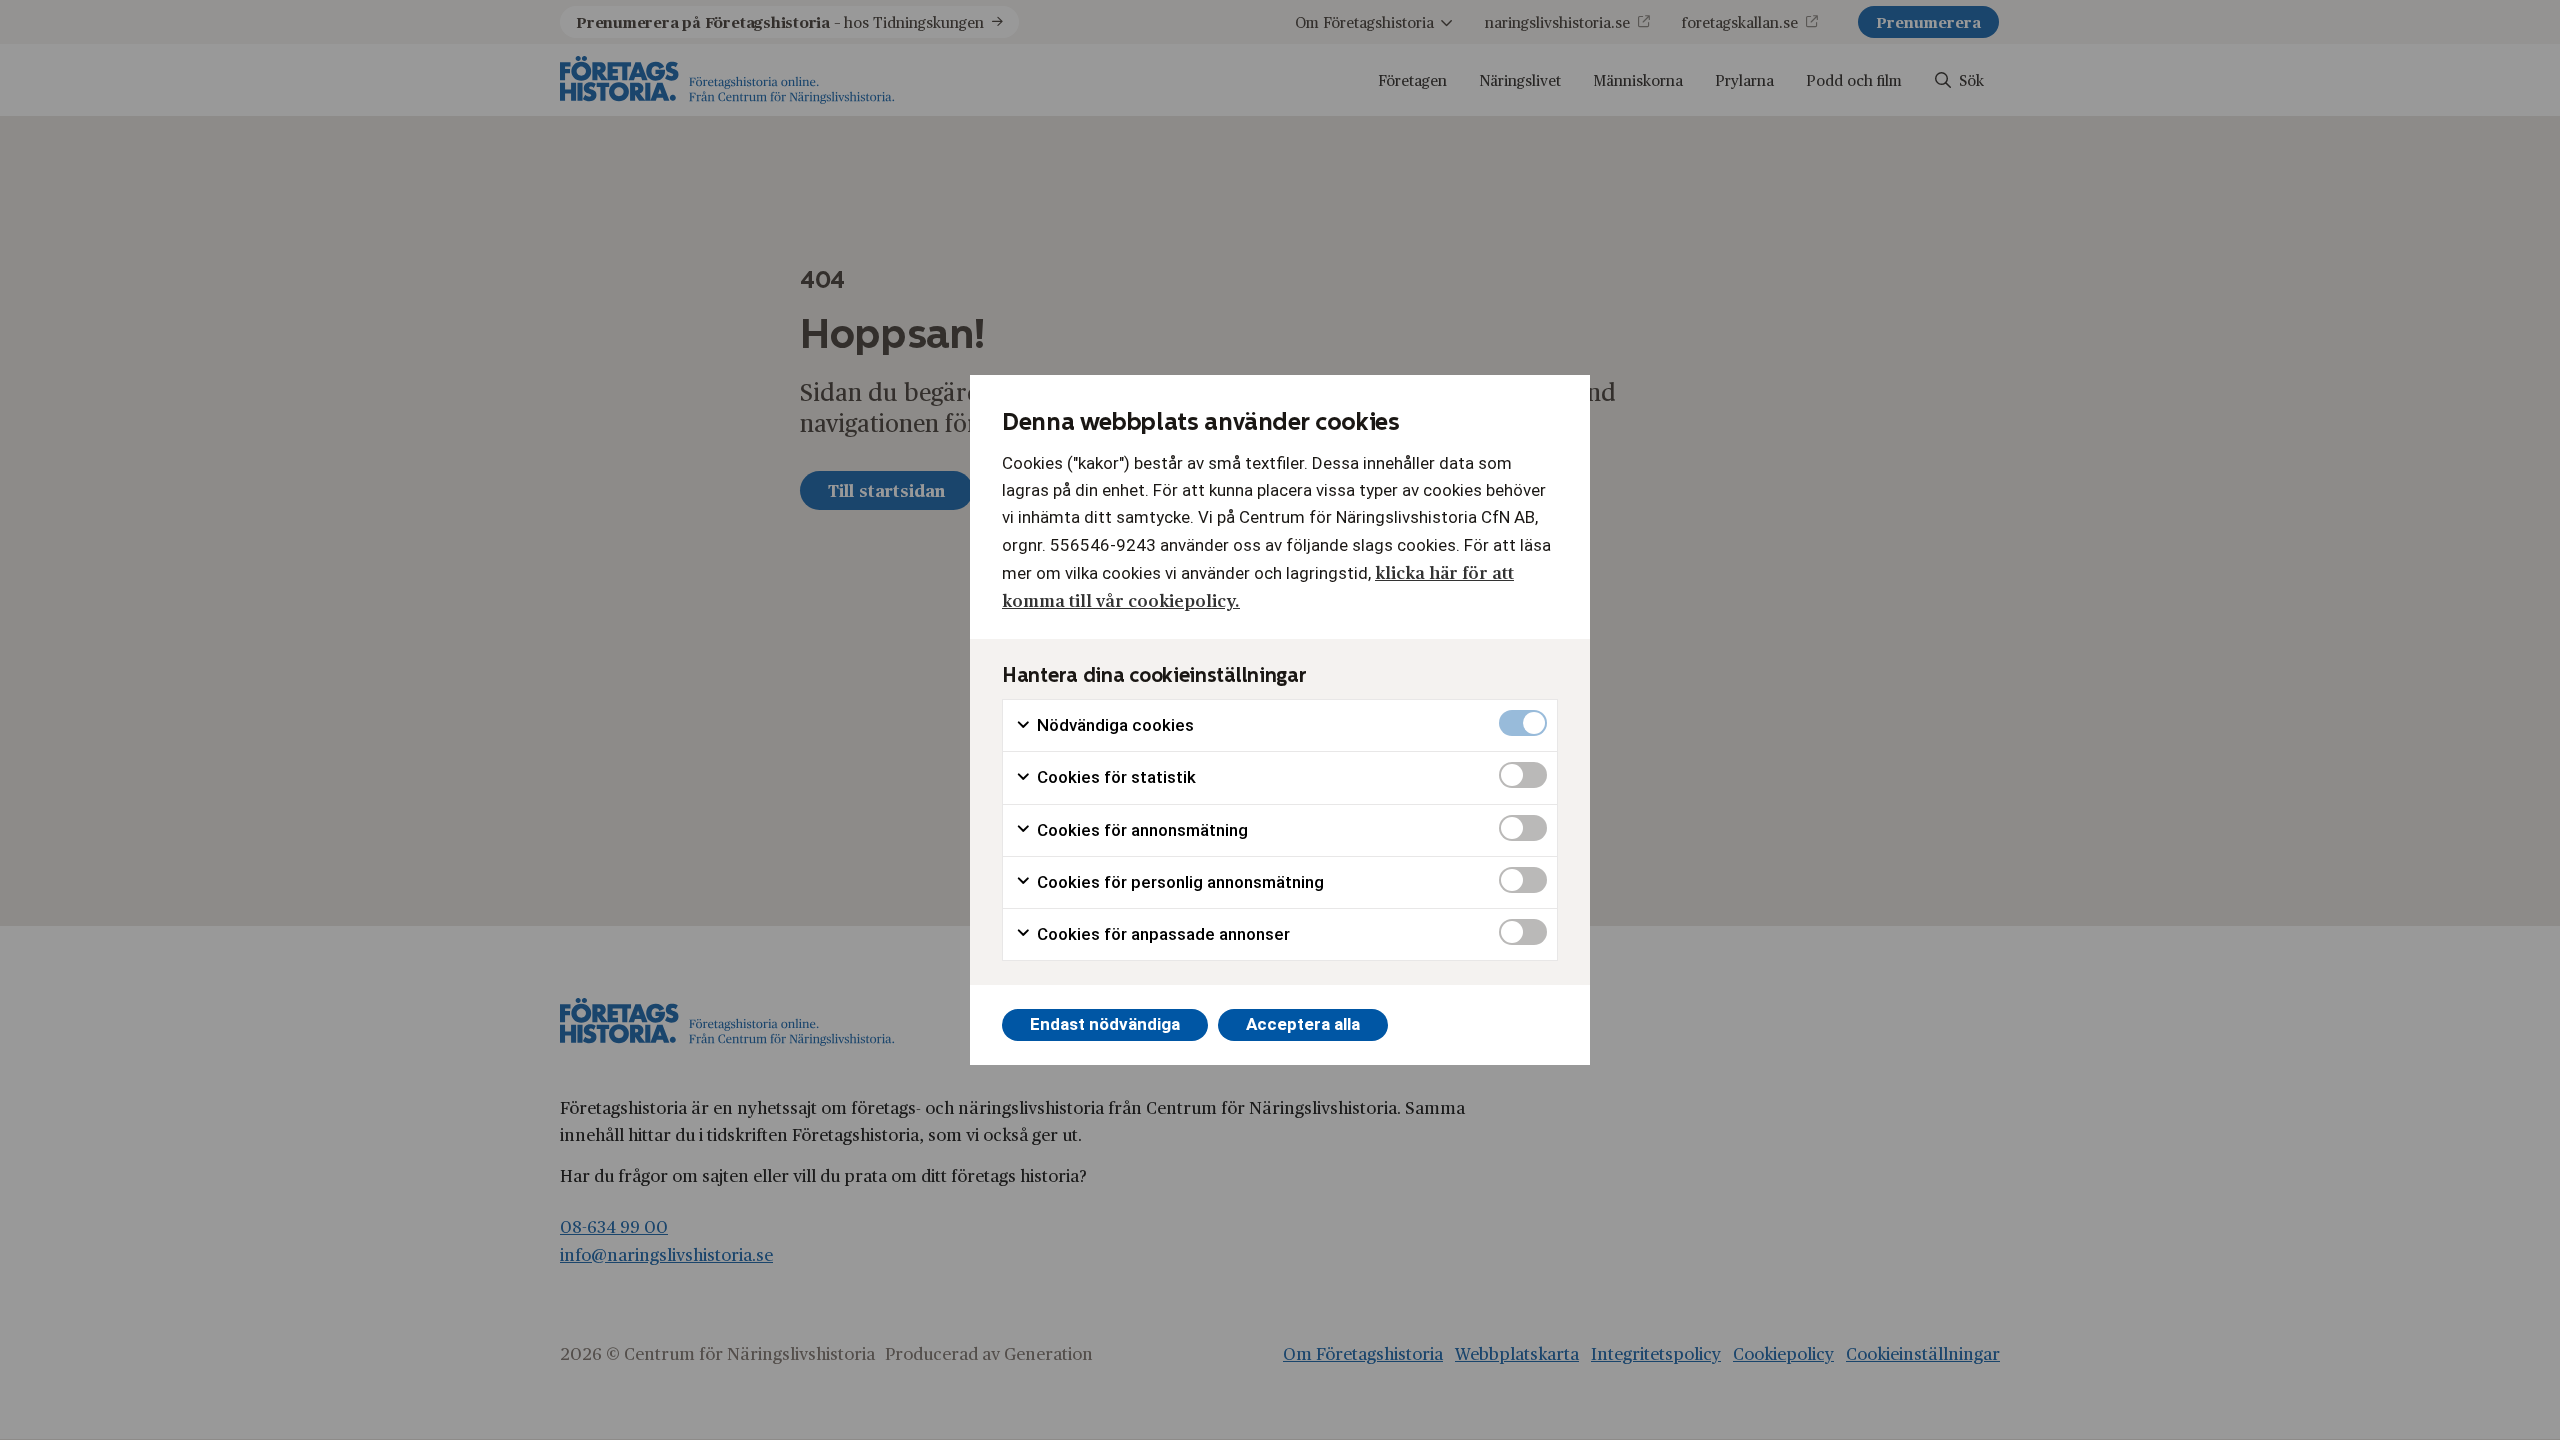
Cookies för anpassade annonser (1161, 934)
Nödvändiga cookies (1113, 725)
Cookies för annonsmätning (1140, 830)
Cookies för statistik (1114, 777)
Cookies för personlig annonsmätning (1178, 882)
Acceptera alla (1303, 1024)
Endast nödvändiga (1105, 1024)
